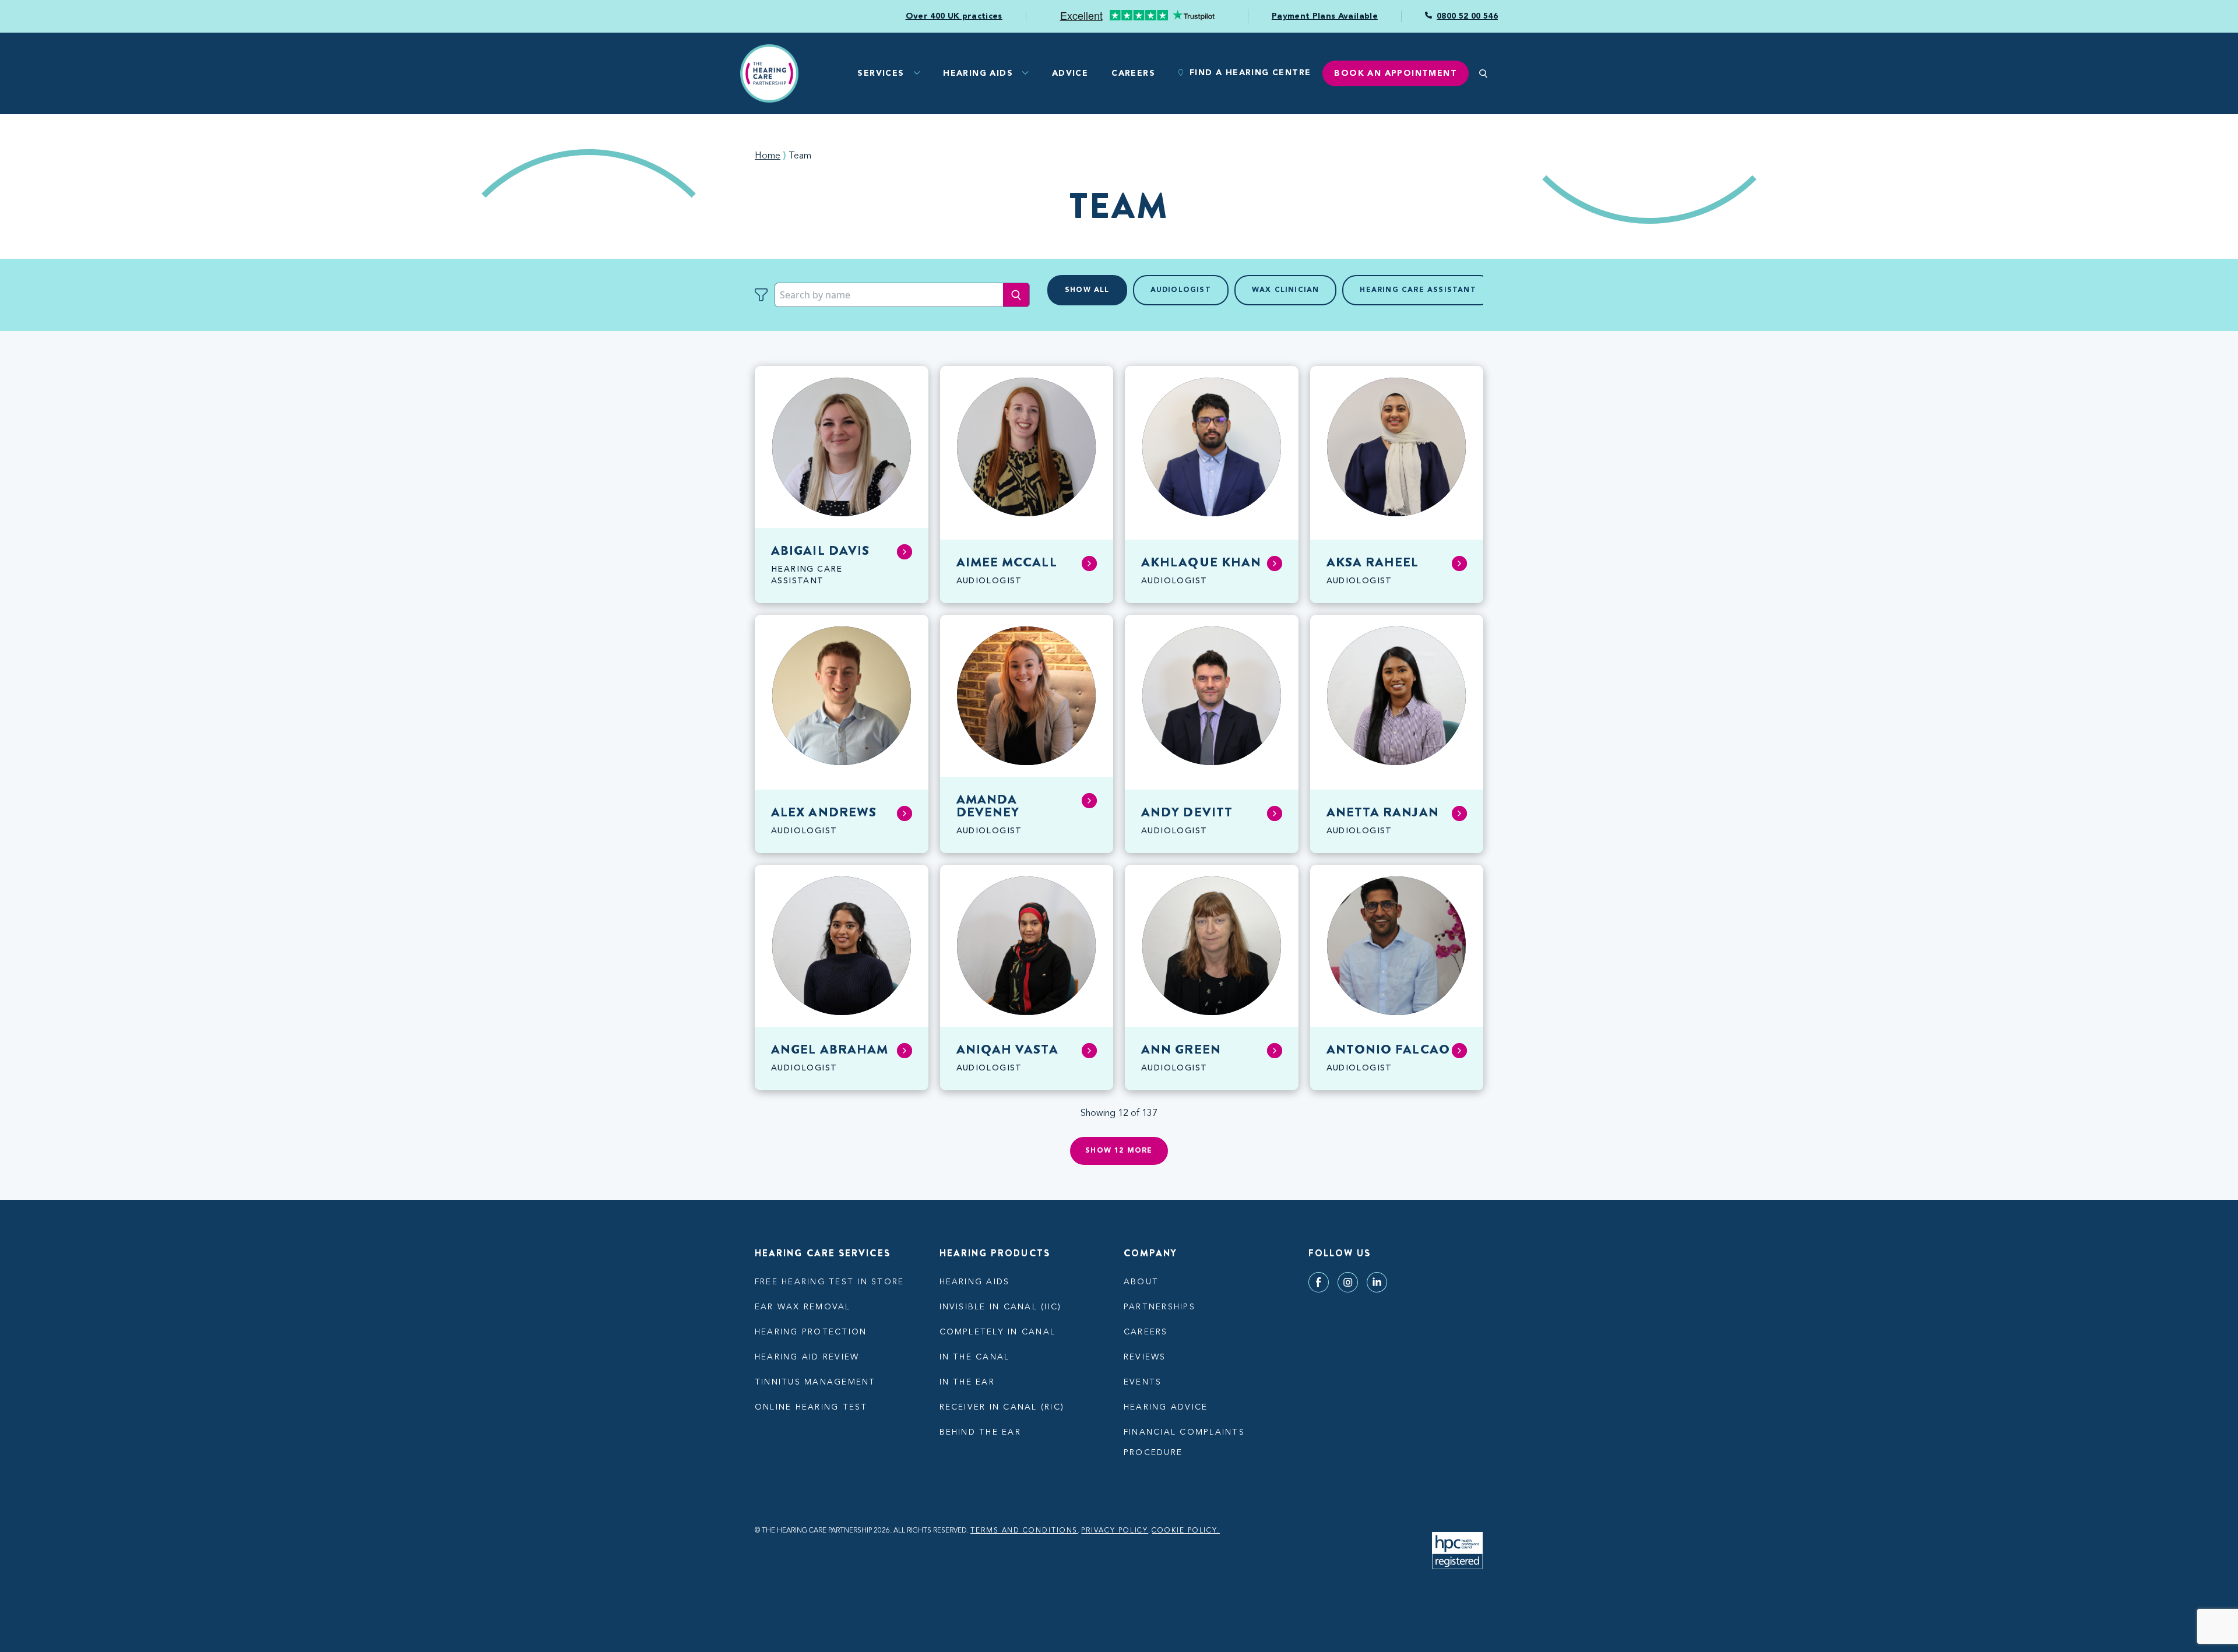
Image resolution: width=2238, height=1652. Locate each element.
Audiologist (1181, 290)
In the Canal (975, 1357)
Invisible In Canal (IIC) (1001, 1307)
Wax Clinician (1286, 290)
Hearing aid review (807, 1357)
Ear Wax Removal (803, 1307)
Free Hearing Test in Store (829, 1282)
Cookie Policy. (1186, 1531)
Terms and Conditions (1024, 1531)
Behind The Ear (980, 1432)
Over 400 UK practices (954, 16)
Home (768, 156)
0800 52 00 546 (1467, 16)
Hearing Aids (978, 73)
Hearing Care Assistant (1418, 290)
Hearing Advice (1166, 1407)
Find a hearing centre (1250, 73)
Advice (1070, 73)
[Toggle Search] (1483, 73)
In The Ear (967, 1382)
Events (1143, 1382)
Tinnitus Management (815, 1382)
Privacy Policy (1115, 1531)
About (1141, 1282)
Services (881, 73)
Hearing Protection (811, 1332)
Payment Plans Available (1325, 16)
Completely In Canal (998, 1332)
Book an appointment (1396, 73)
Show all (1087, 290)
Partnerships (1160, 1307)
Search (1016, 295)
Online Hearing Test (811, 1407)
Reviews (1145, 1357)
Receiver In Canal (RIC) (1002, 1407)
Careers (1133, 73)
